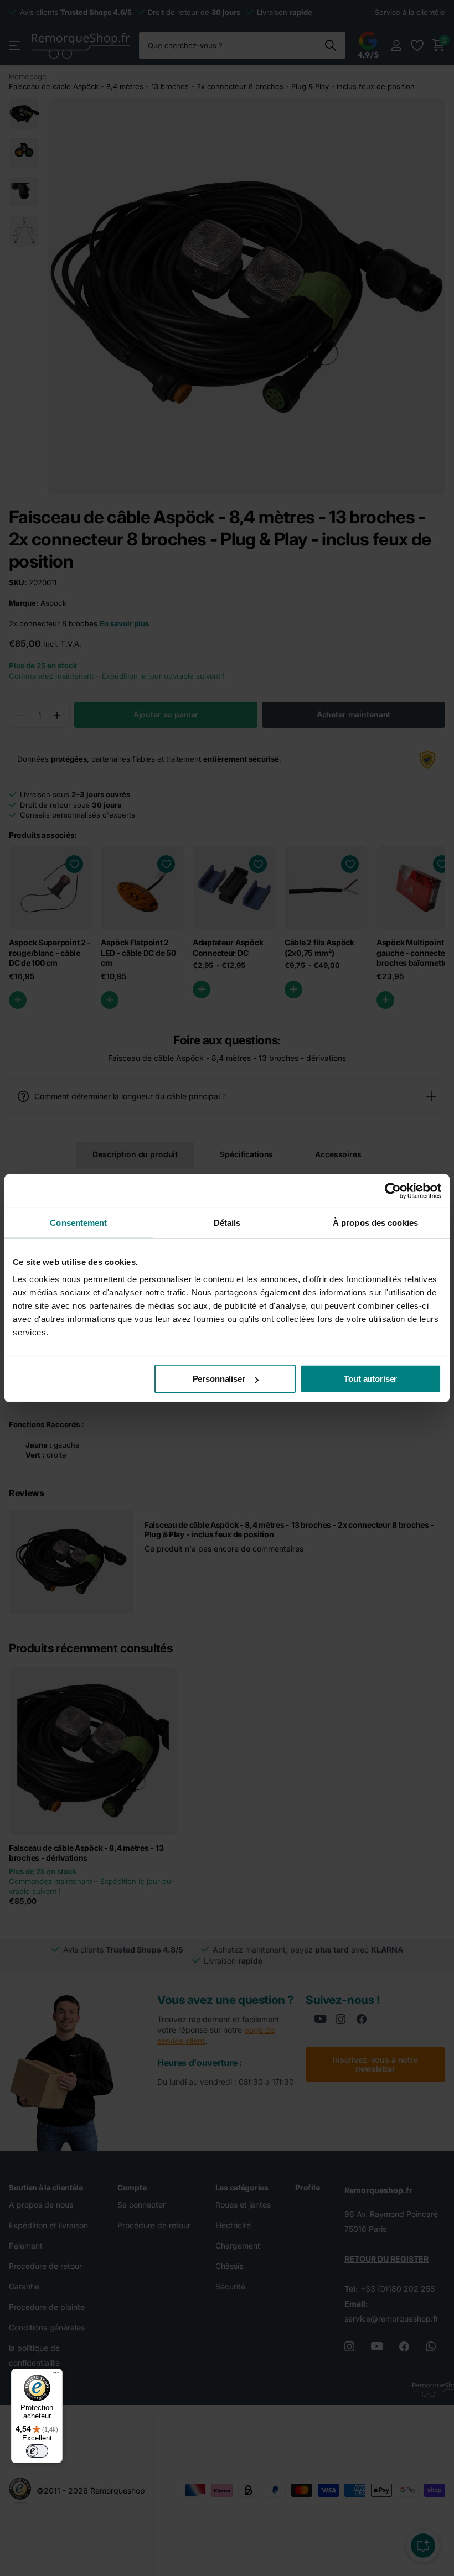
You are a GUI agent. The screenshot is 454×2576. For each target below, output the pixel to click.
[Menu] (56, 2375)
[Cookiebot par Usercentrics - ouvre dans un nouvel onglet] (393, 1190)
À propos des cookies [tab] (375, 1222)
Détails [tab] (227, 1222)
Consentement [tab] (78, 1222)
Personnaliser (219, 1379)
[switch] (37, 2451)
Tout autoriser (370, 1379)
